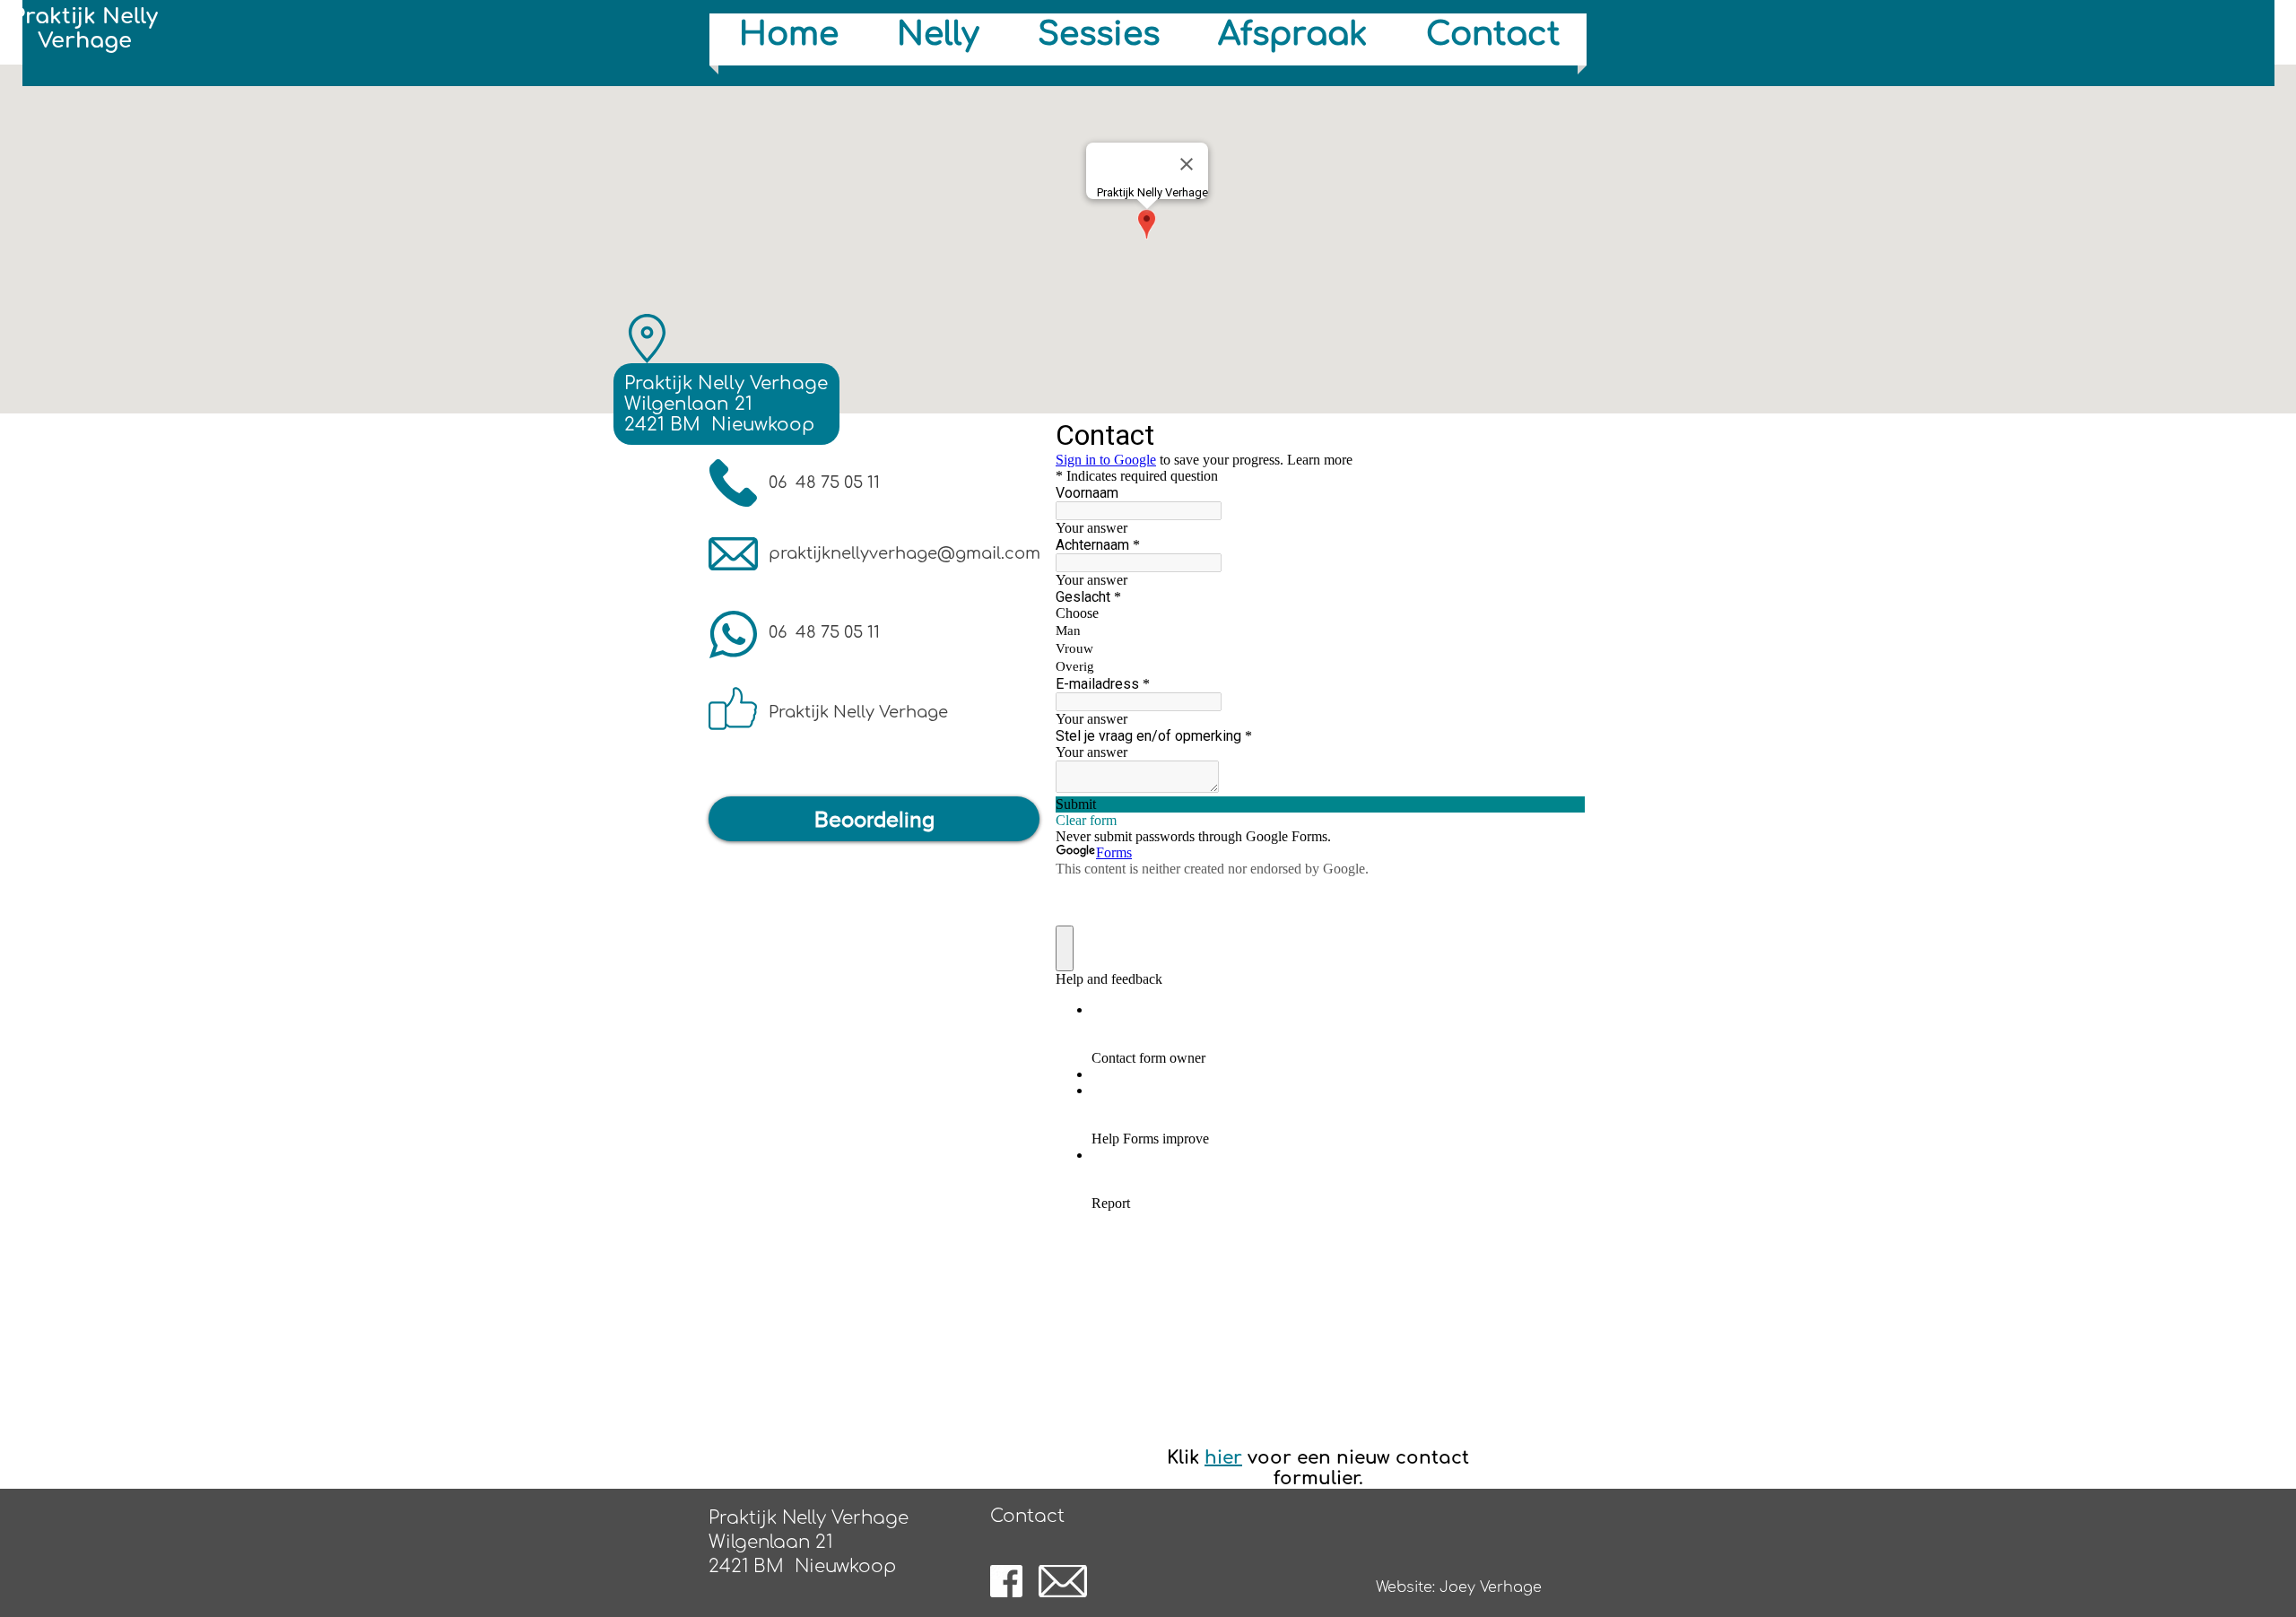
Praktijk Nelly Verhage (85, 29)
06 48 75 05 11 (824, 482)
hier (1223, 1458)
